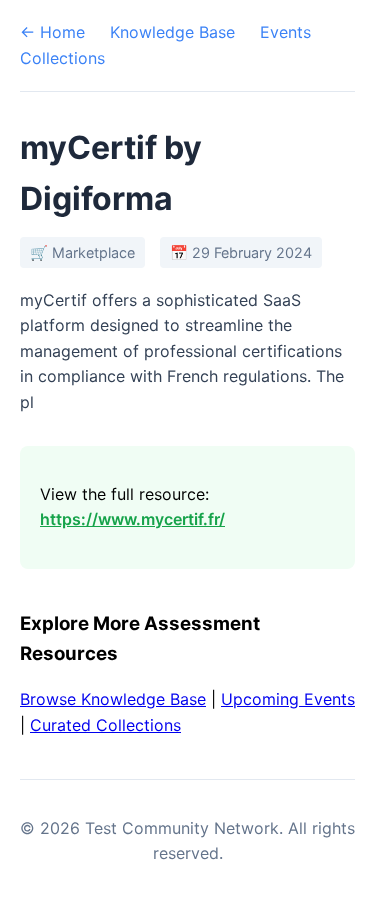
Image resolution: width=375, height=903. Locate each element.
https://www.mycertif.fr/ (132, 519)
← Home (52, 32)
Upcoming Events (288, 699)
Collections (62, 58)
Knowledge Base (172, 32)
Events (285, 32)
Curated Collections (105, 725)
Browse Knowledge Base (113, 699)
